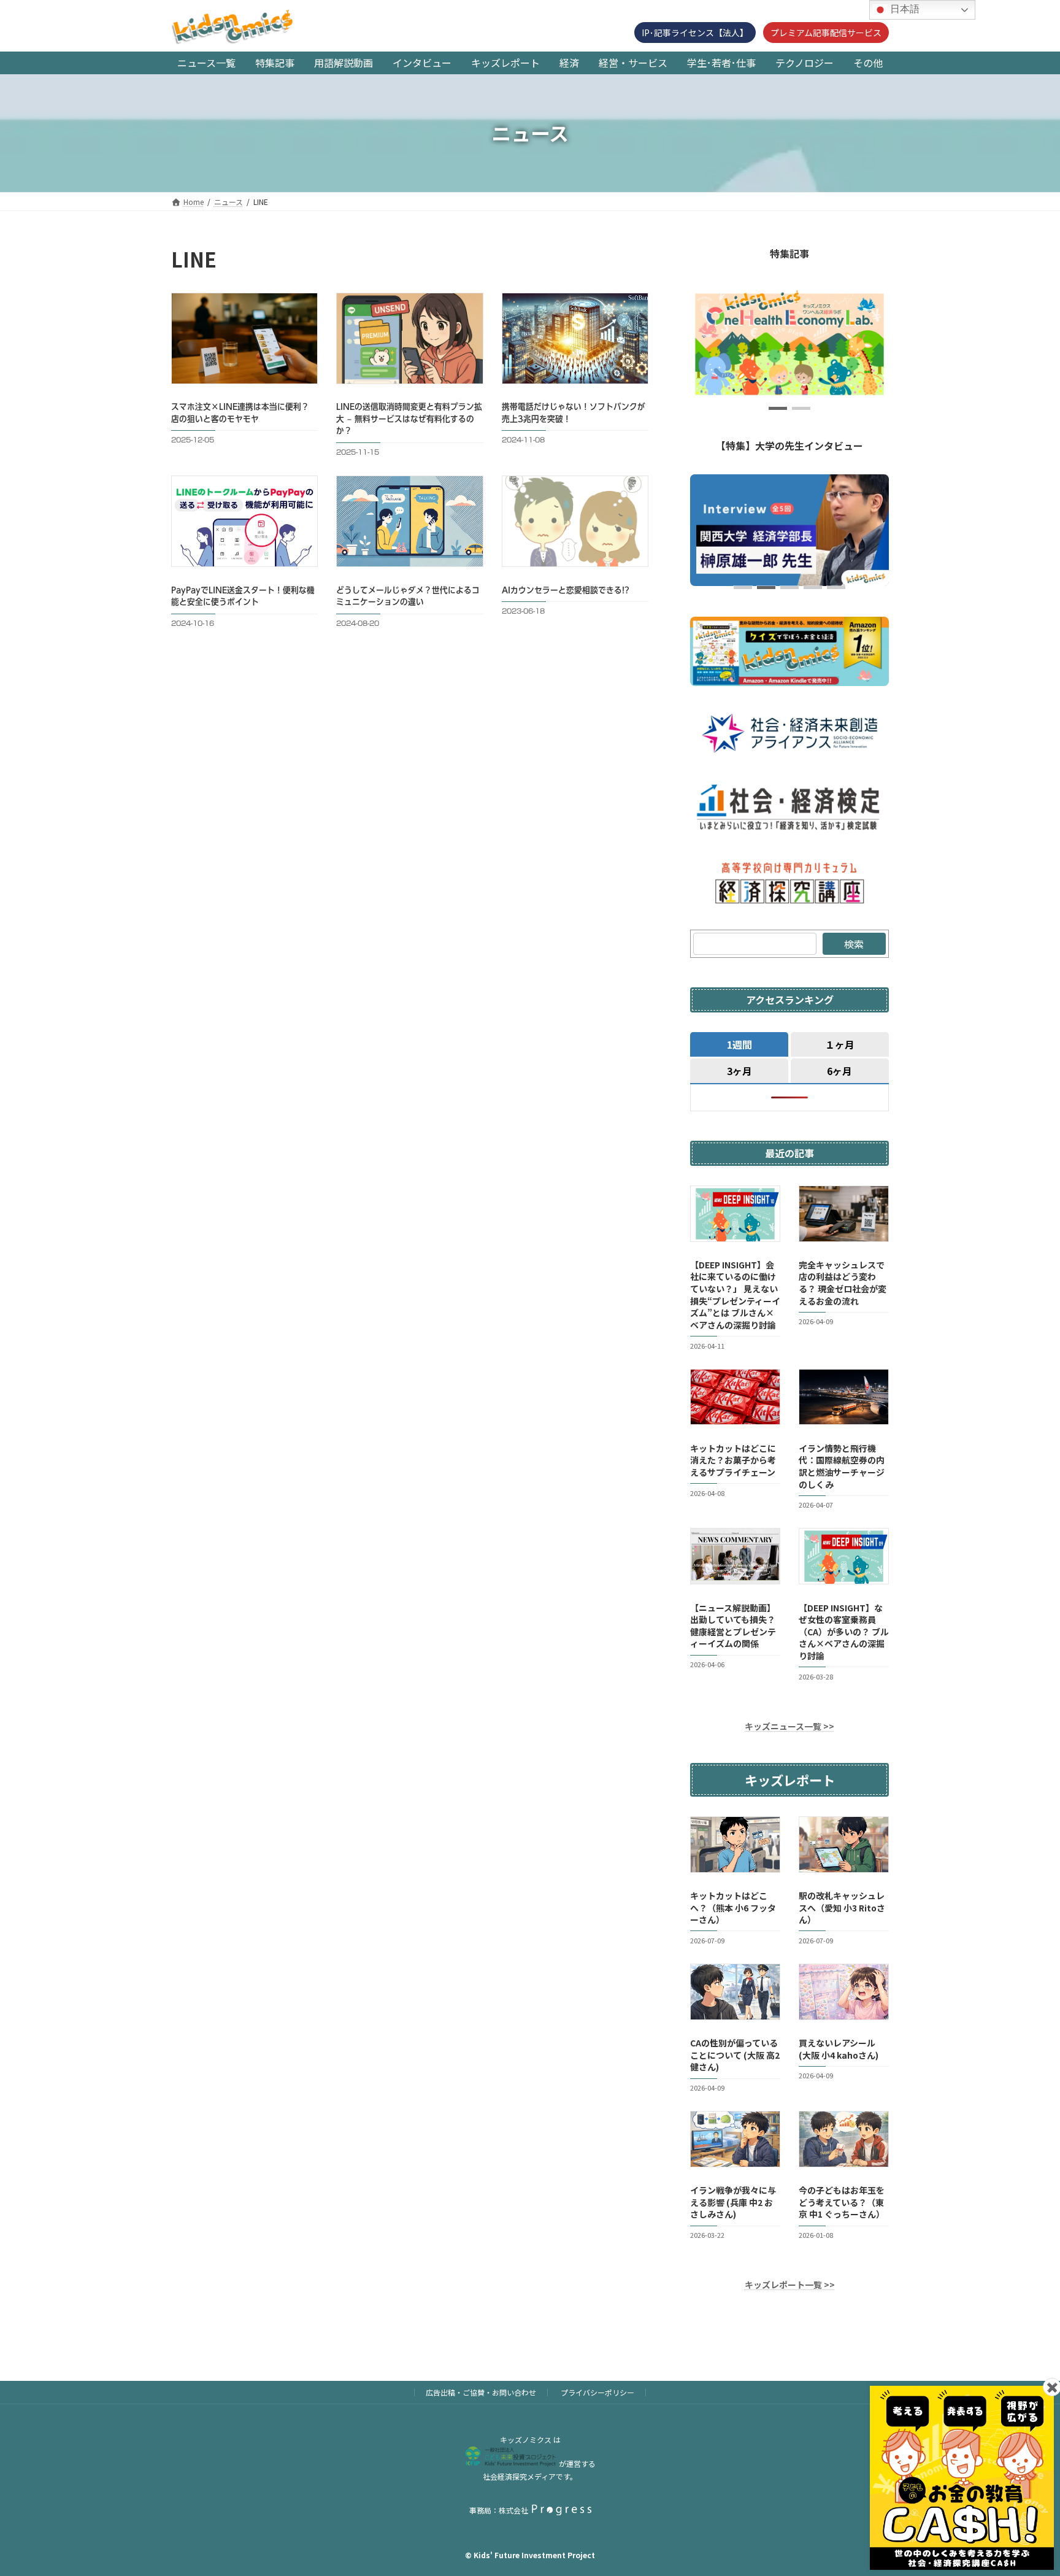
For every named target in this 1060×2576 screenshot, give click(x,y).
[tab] (739, 1044)
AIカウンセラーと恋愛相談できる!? (566, 590)
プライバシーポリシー (597, 2392)
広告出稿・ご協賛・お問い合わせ (481, 2392)
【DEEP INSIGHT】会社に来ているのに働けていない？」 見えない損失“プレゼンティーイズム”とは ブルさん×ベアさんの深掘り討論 (735, 1295)
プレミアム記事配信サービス (826, 33)
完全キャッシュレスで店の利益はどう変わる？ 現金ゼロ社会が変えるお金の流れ (843, 1283)
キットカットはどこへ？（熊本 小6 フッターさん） (733, 1907)
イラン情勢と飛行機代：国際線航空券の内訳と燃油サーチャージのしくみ (842, 1466)
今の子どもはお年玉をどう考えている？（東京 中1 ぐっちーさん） (842, 2202)
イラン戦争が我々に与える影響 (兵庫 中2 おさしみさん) (733, 2202)
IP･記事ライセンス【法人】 (695, 33)
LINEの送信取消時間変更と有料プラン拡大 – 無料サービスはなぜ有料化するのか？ (409, 419)
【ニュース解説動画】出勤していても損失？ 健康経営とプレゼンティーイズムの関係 (733, 1625)
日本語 (904, 9)
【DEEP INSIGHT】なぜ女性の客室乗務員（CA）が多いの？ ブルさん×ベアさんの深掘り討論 (844, 1631)
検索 (854, 944)
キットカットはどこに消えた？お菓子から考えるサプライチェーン (733, 1460)
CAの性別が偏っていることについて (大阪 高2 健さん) (735, 2055)
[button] (778, 408)
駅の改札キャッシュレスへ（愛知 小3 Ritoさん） (842, 1907)
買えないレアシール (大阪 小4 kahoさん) (839, 2049)
